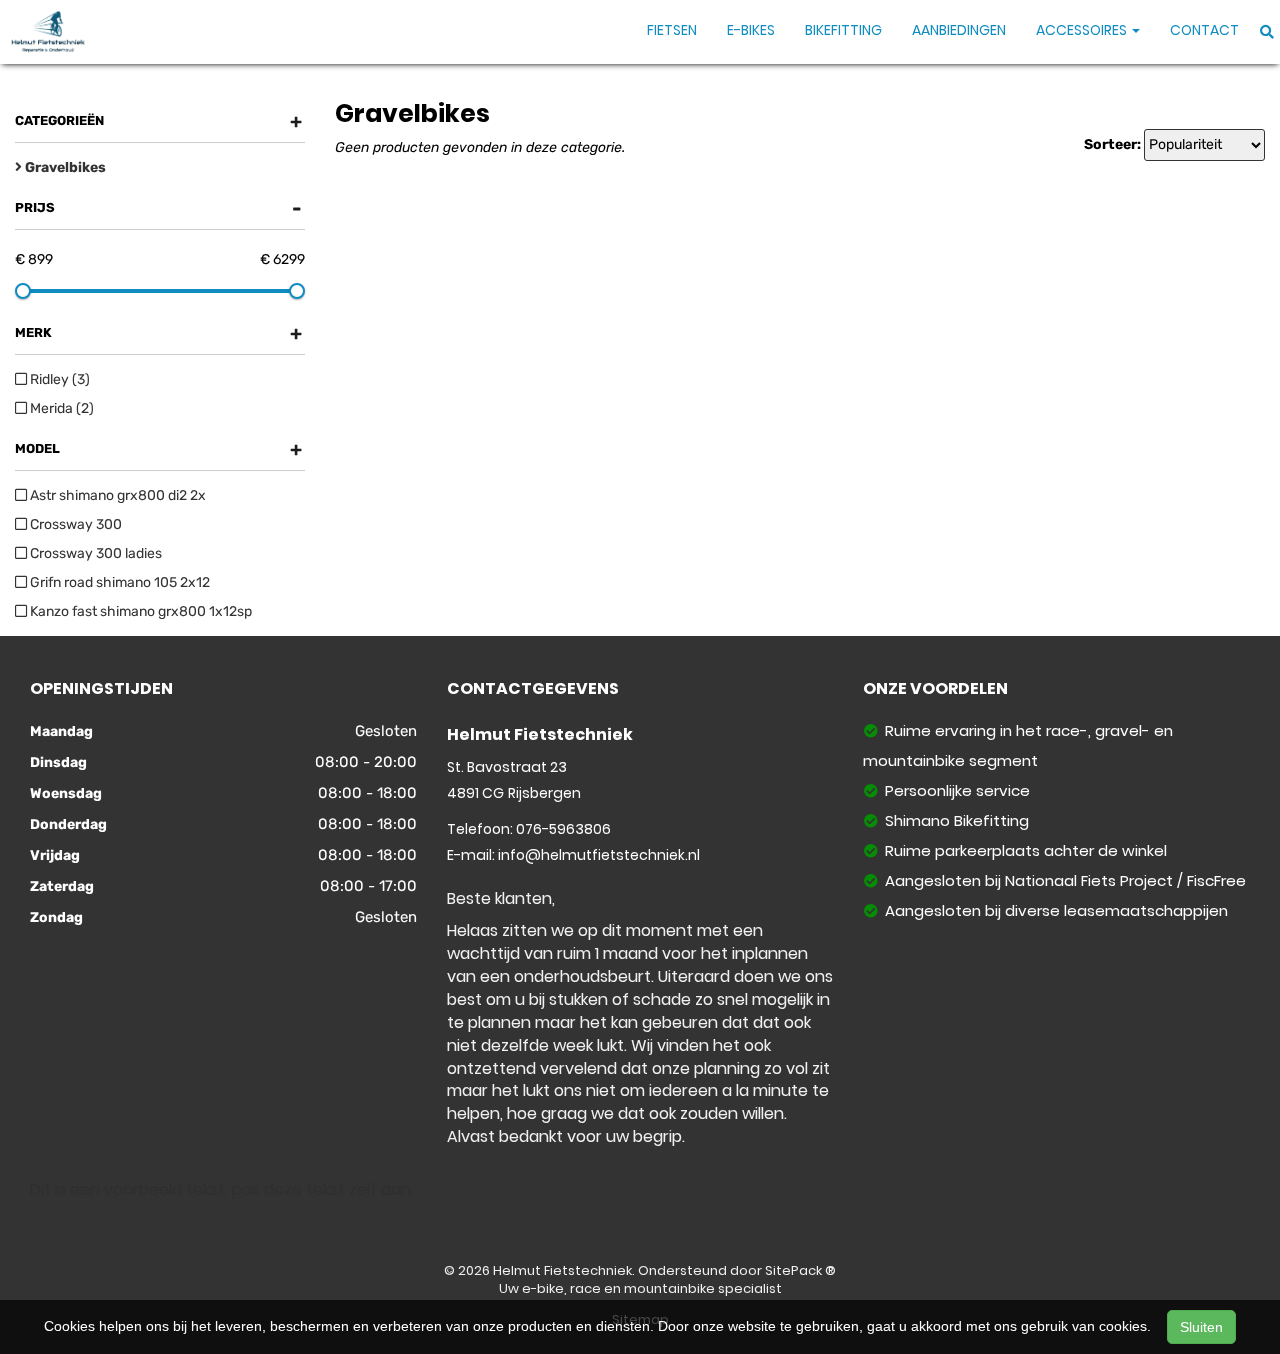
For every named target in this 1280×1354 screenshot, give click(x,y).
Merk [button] (158, 333)
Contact (1204, 30)
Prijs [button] (158, 208)
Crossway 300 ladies (94, 553)
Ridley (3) (58, 379)
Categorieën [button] (158, 121)
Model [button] (158, 449)
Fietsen (672, 30)
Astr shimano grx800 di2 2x (116, 495)
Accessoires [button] (1083, 30)
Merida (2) (60, 408)
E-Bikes (751, 30)
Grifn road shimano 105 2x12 (118, 582)
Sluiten (1201, 1327)
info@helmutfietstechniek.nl (599, 855)
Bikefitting (843, 30)
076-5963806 (563, 829)
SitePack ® (800, 1270)
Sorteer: (1112, 144)
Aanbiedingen (959, 30)
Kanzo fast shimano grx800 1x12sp (139, 611)
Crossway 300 (74, 524)
